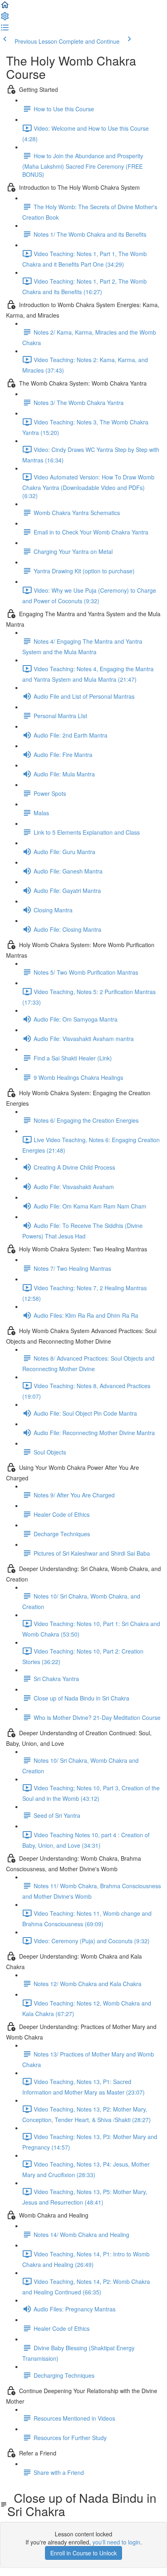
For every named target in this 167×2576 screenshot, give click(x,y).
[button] (5, 7)
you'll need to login (116, 2542)
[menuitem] (5, 19)
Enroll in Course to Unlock (83, 2553)
